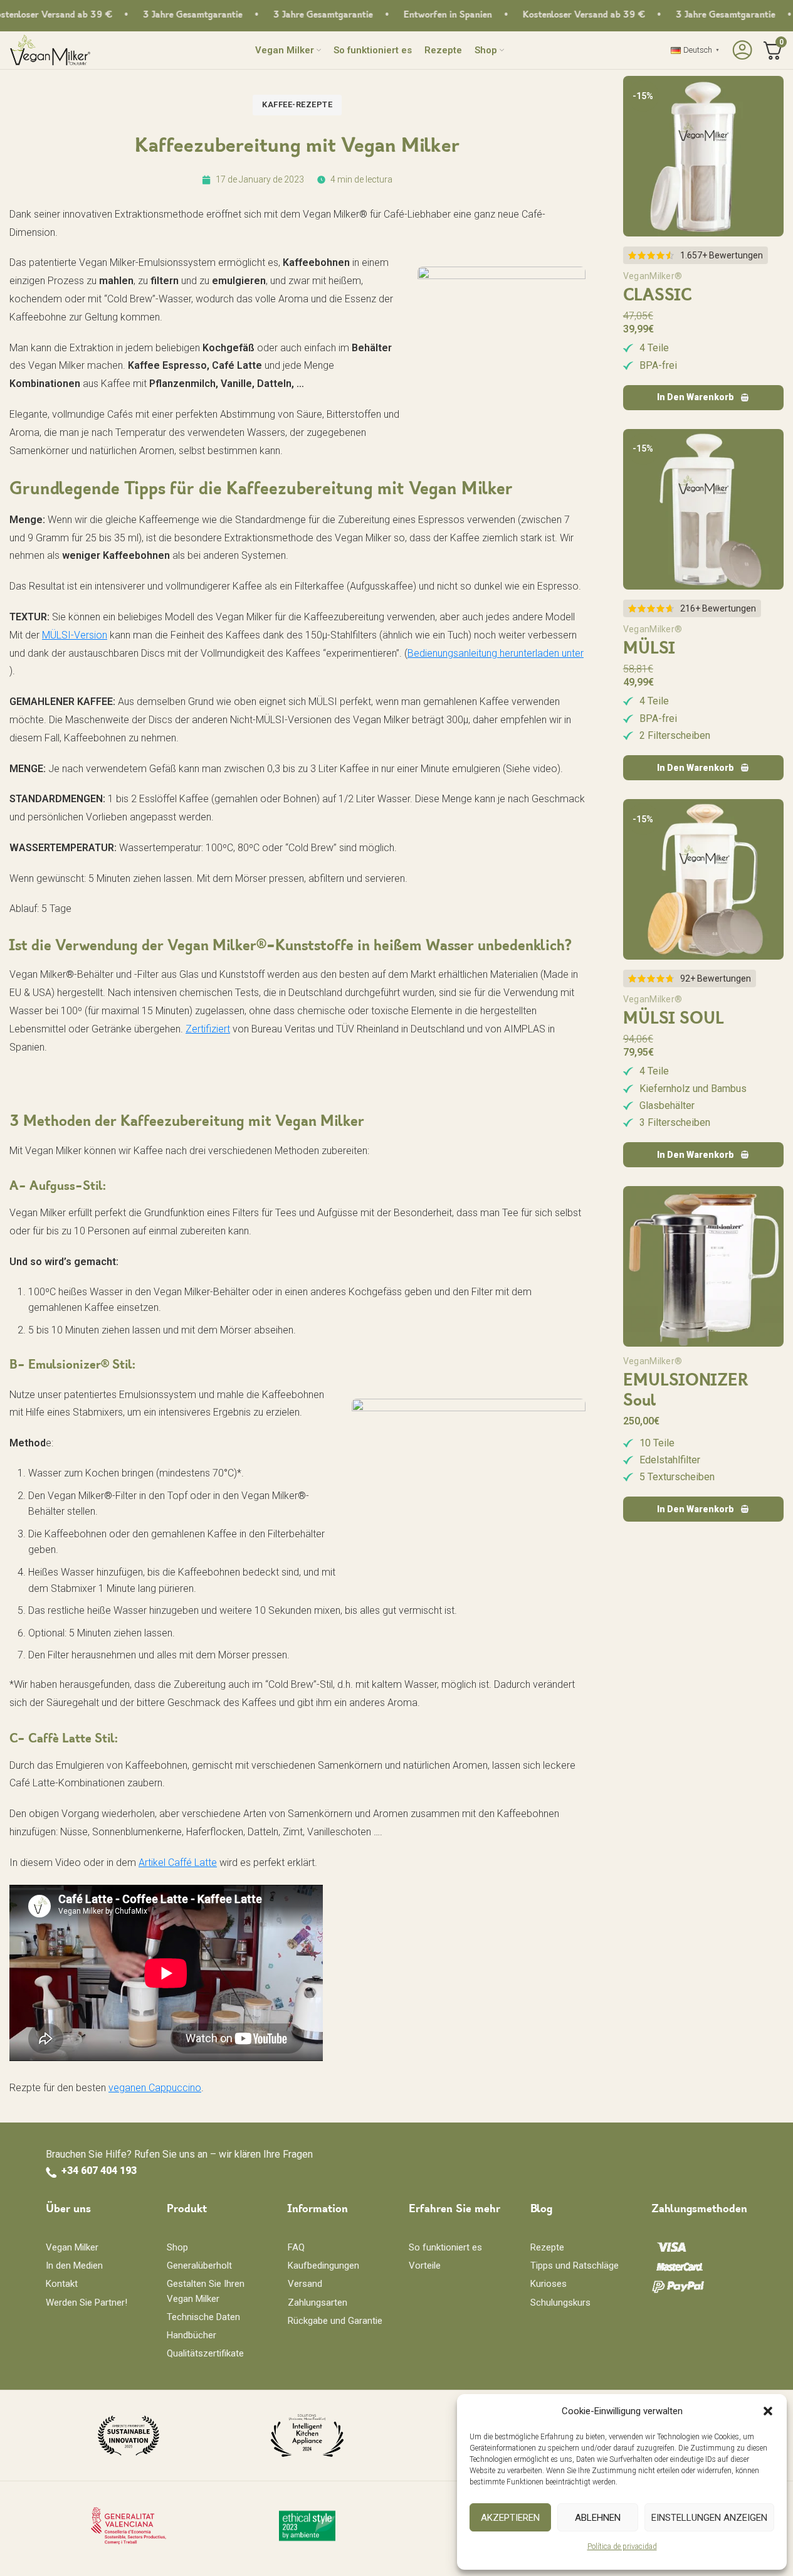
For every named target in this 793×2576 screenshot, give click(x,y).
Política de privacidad (622, 2547)
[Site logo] (50, 49)
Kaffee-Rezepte (297, 104)
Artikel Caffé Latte (178, 1863)
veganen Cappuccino (155, 2088)
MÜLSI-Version (75, 635)
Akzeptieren (510, 2518)
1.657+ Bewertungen (722, 255)
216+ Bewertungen (718, 608)
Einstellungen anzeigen (709, 2518)
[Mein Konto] (741, 50)
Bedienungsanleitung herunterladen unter (496, 653)
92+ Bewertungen (716, 978)
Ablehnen (598, 2518)
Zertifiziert (208, 1029)
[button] (768, 2411)
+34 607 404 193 (99, 2171)
